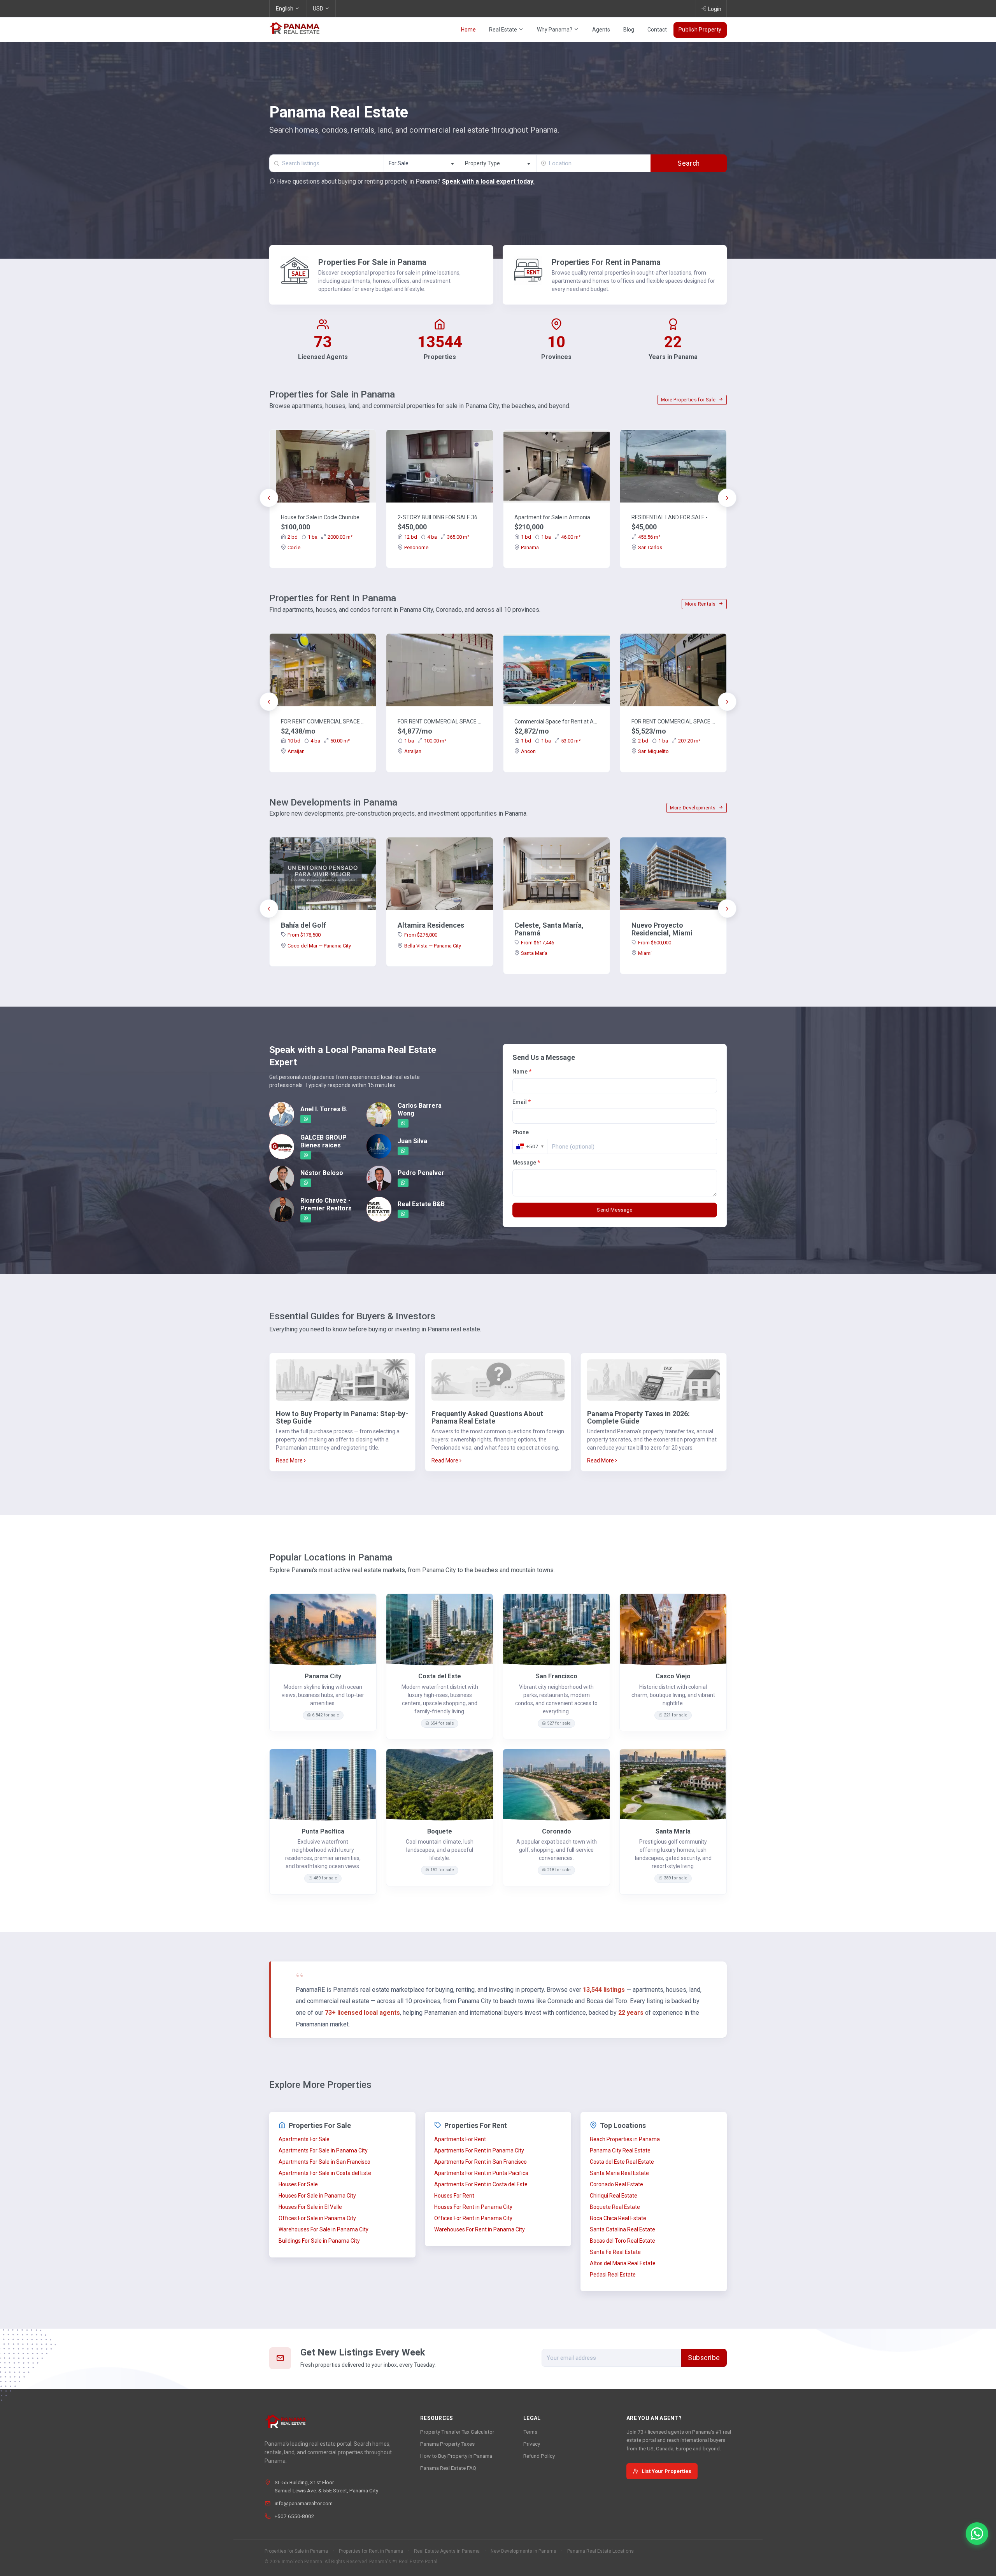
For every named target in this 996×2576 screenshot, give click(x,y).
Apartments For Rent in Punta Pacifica (481, 2173)
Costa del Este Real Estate (622, 2162)
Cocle (294, 547)
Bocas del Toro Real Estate (622, 2241)
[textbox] (498, 164)
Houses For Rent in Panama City (473, 2207)
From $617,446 (537, 943)
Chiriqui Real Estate (614, 2196)
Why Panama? (555, 30)
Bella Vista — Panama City (433, 946)
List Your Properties (666, 2471)
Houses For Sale (298, 2184)
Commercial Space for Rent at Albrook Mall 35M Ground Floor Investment (556, 721)
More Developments (693, 808)
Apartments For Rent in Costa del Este (481, 2184)
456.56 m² (649, 537)
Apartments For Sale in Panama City (323, 2150)
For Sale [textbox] (399, 163)
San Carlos (650, 547)
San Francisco (557, 1676)
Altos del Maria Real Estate (623, 2263)
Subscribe (704, 2358)
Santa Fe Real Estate (615, 2252)
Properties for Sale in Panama (296, 2551)
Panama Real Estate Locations (601, 2551)
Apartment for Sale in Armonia (552, 517)
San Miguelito (653, 751)
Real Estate (504, 30)
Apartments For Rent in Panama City (479, 2150)
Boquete (440, 1831)
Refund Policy (539, 2456)
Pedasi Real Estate (613, 2275)
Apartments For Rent (460, 2139)
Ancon (528, 751)
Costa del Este (440, 1676)
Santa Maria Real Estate (619, 2173)
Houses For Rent (454, 2196)
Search (688, 163)
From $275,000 (421, 935)
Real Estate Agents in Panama (447, 2551)
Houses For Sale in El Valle (310, 2207)
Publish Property (700, 30)
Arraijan (296, 751)
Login (715, 9)
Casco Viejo (673, 1676)
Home (468, 30)
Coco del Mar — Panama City (319, 946)
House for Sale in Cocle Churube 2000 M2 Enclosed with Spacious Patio (323, 517)
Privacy (532, 2444)
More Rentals (701, 604)
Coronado (557, 1831)
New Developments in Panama (523, 2551)
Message (526, 1163)
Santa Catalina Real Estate (622, 2229)
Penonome (416, 547)
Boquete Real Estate (615, 2207)
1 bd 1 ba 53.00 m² (551, 741)
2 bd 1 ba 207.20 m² (669, 741)
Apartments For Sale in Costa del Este (325, 2173)
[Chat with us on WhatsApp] (977, 2534)
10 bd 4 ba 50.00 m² (319, 741)
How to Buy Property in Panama (456, 2456)
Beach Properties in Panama (625, 2139)
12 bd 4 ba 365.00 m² (437, 537)
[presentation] (269, 498)
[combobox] (422, 163)
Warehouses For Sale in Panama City (324, 2229)
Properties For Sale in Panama (372, 262)
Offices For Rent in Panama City (473, 2218)
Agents (601, 30)
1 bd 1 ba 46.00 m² (551, 537)
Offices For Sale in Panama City (317, 2218)
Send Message (615, 1210)
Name (522, 1072)
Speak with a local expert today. (488, 181)
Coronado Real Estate (616, 2184)
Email (522, 1102)
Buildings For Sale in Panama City (319, 2241)
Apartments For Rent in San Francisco (480, 2162)
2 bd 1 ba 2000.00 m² (320, 537)
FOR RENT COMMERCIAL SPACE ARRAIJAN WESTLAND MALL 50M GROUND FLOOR (323, 721)
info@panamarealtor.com (304, 2503)
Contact (657, 30)
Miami (645, 953)
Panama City (323, 1676)
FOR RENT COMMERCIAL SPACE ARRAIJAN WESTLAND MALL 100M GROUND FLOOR (440, 721)
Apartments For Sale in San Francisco (324, 2162)
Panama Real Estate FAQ (448, 2468)
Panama (530, 547)
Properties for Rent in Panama (371, 2551)
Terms (530, 2432)
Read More (290, 1460)
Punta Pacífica (323, 1831)
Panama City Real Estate (620, 2150)
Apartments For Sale (304, 2139)
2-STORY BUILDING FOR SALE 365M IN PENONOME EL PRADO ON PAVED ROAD (440, 517)
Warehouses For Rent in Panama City (480, 2229)
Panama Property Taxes (447, 2444)
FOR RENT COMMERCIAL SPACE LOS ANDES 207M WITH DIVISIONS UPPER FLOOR (673, 721)
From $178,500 (304, 935)
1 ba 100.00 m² (425, 741)
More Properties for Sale (689, 400)
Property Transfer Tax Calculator (457, 2432)
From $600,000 (655, 943)
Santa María (534, 953)
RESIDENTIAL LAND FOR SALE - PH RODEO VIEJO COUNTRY (673, 517)
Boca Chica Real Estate (618, 2218)
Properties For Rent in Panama (606, 262)
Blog (629, 30)
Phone (521, 1132)
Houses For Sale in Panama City (317, 2196)
